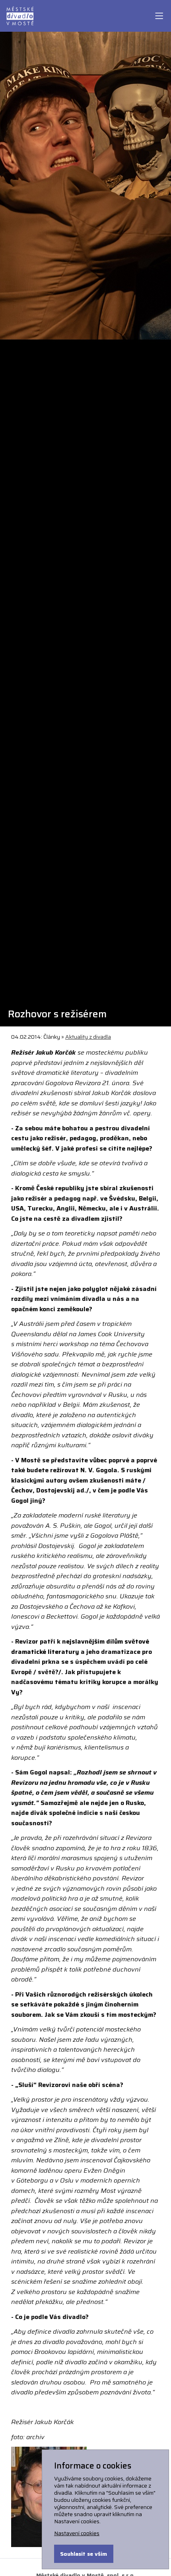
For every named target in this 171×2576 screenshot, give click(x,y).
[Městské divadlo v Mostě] (20, 15)
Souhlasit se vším (84, 2554)
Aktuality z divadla (88, 1037)
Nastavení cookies (77, 2533)
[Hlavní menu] (159, 16)
